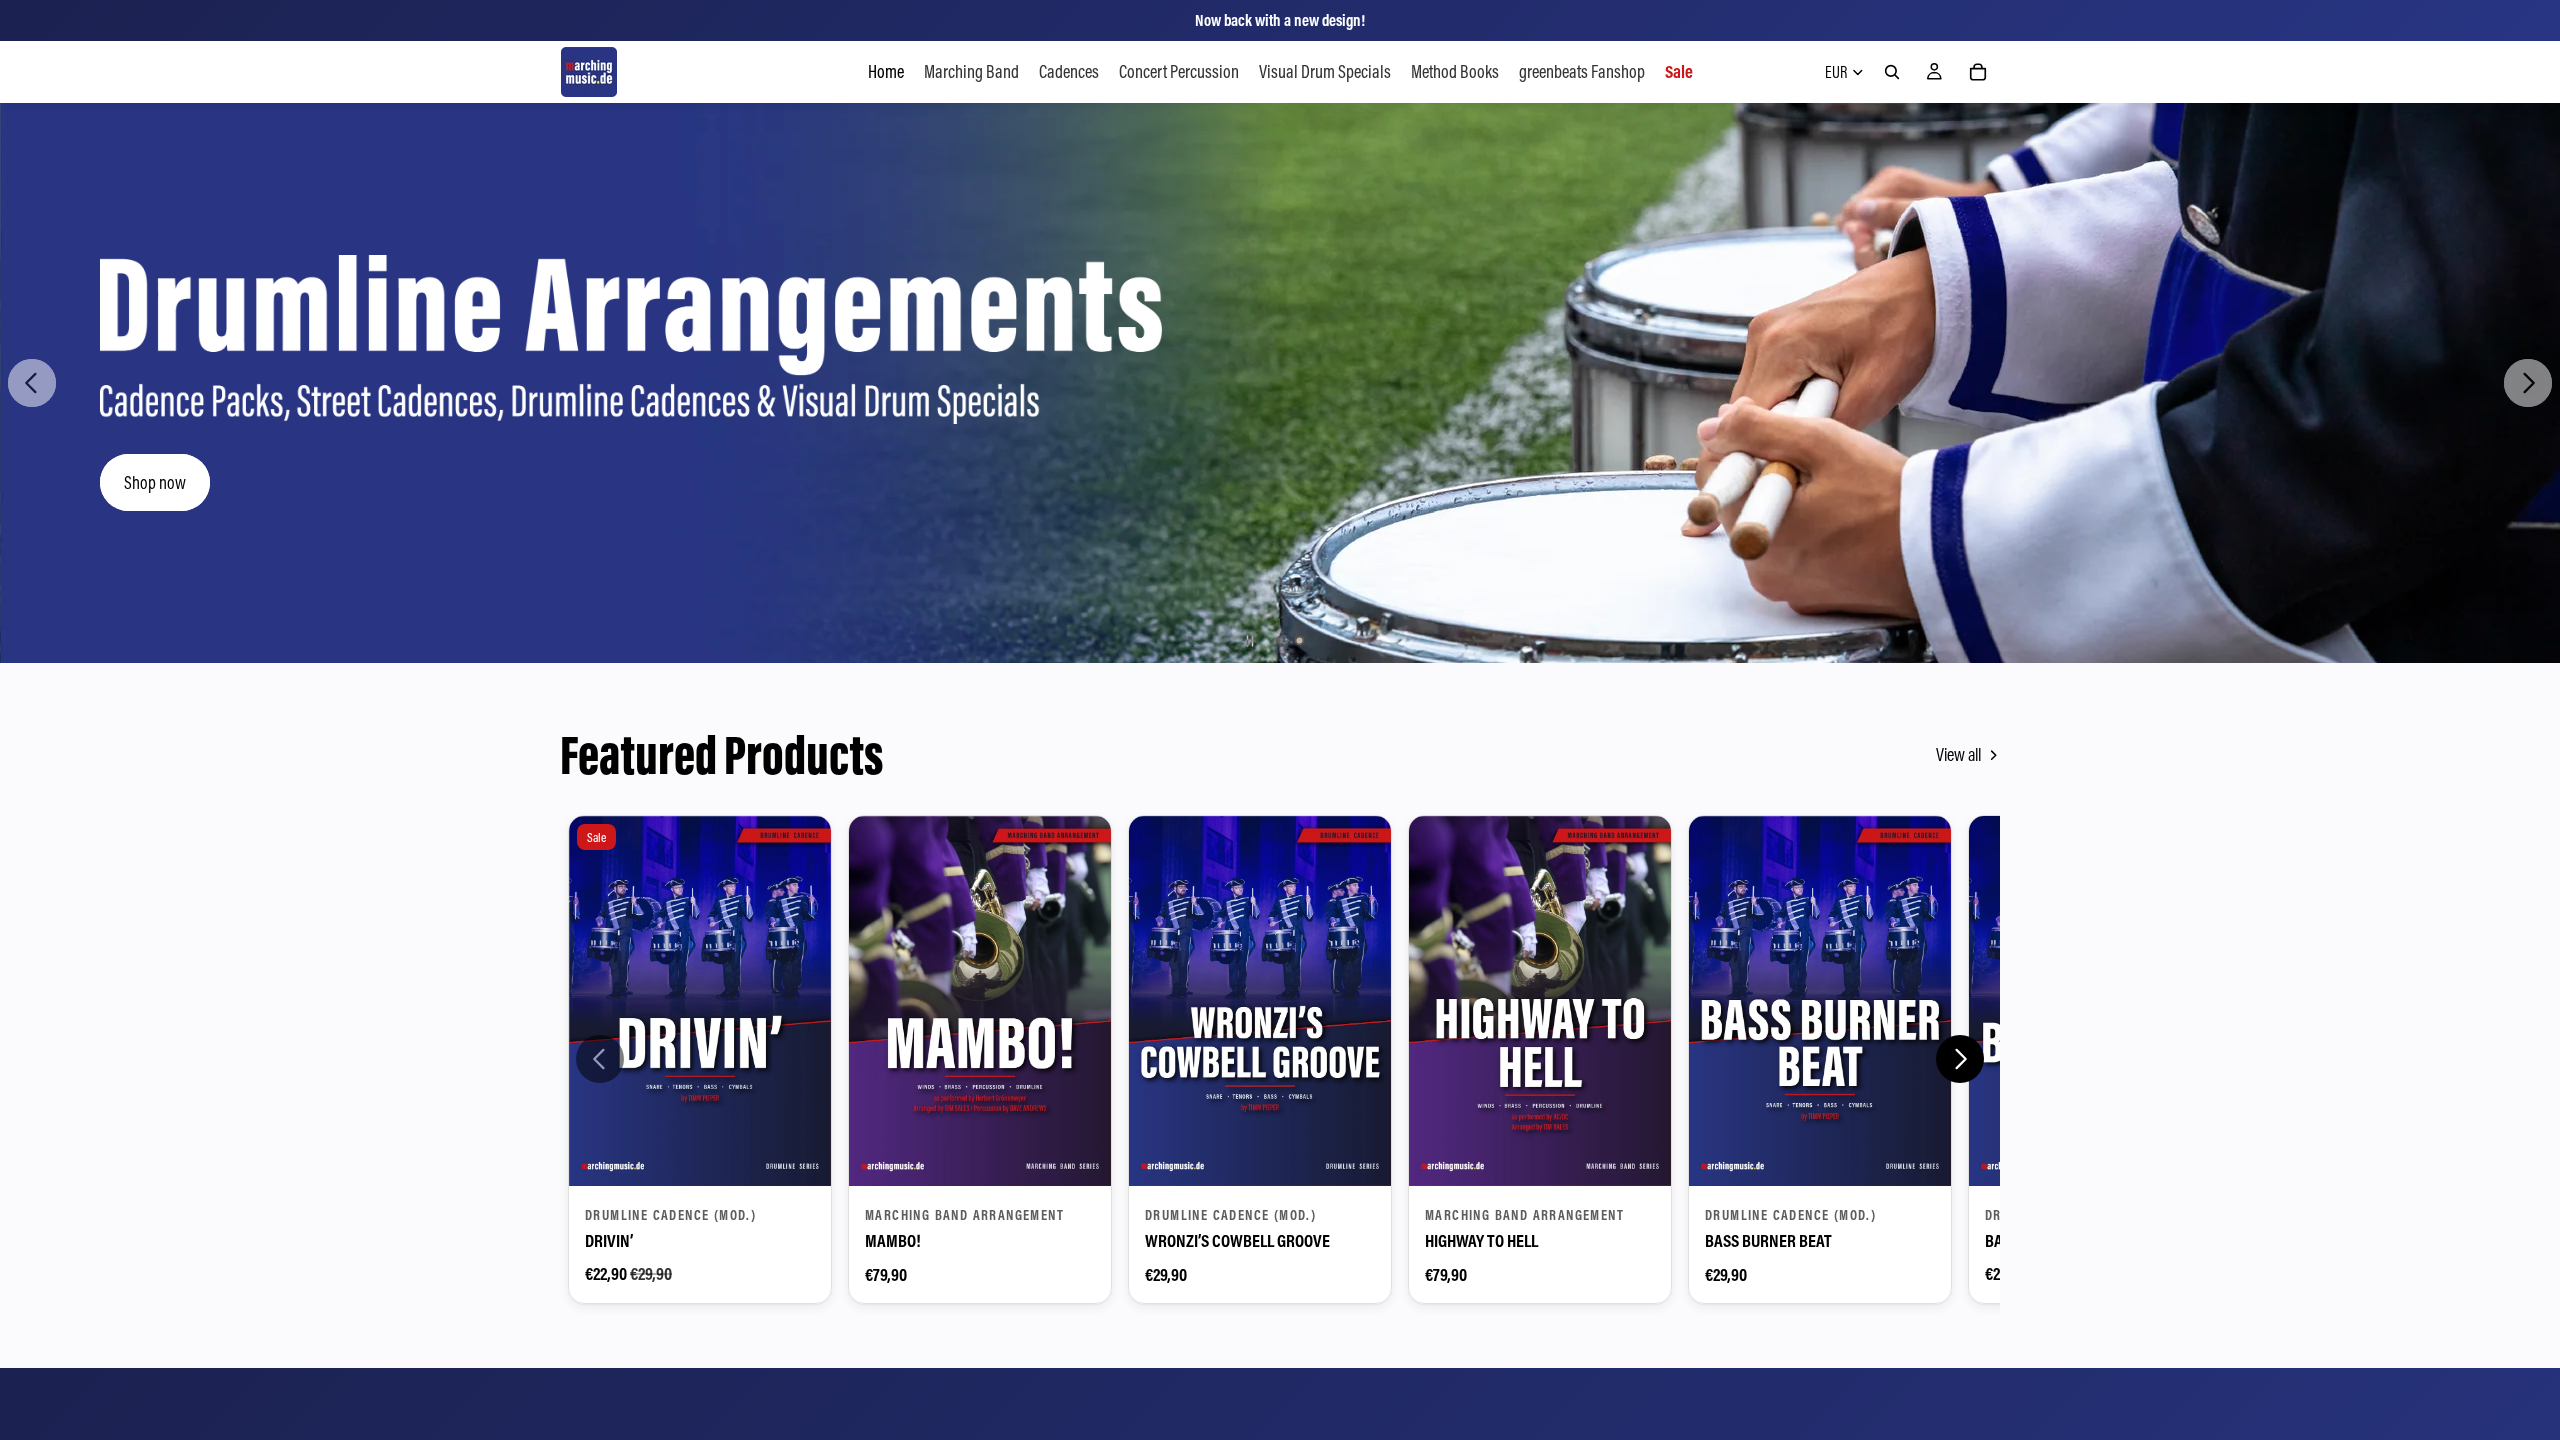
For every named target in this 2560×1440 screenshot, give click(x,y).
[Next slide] (2528, 383)
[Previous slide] (32, 383)
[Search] (1892, 72)
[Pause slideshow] (1250, 641)
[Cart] (1978, 72)
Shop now (155, 482)
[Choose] (800, 1155)
